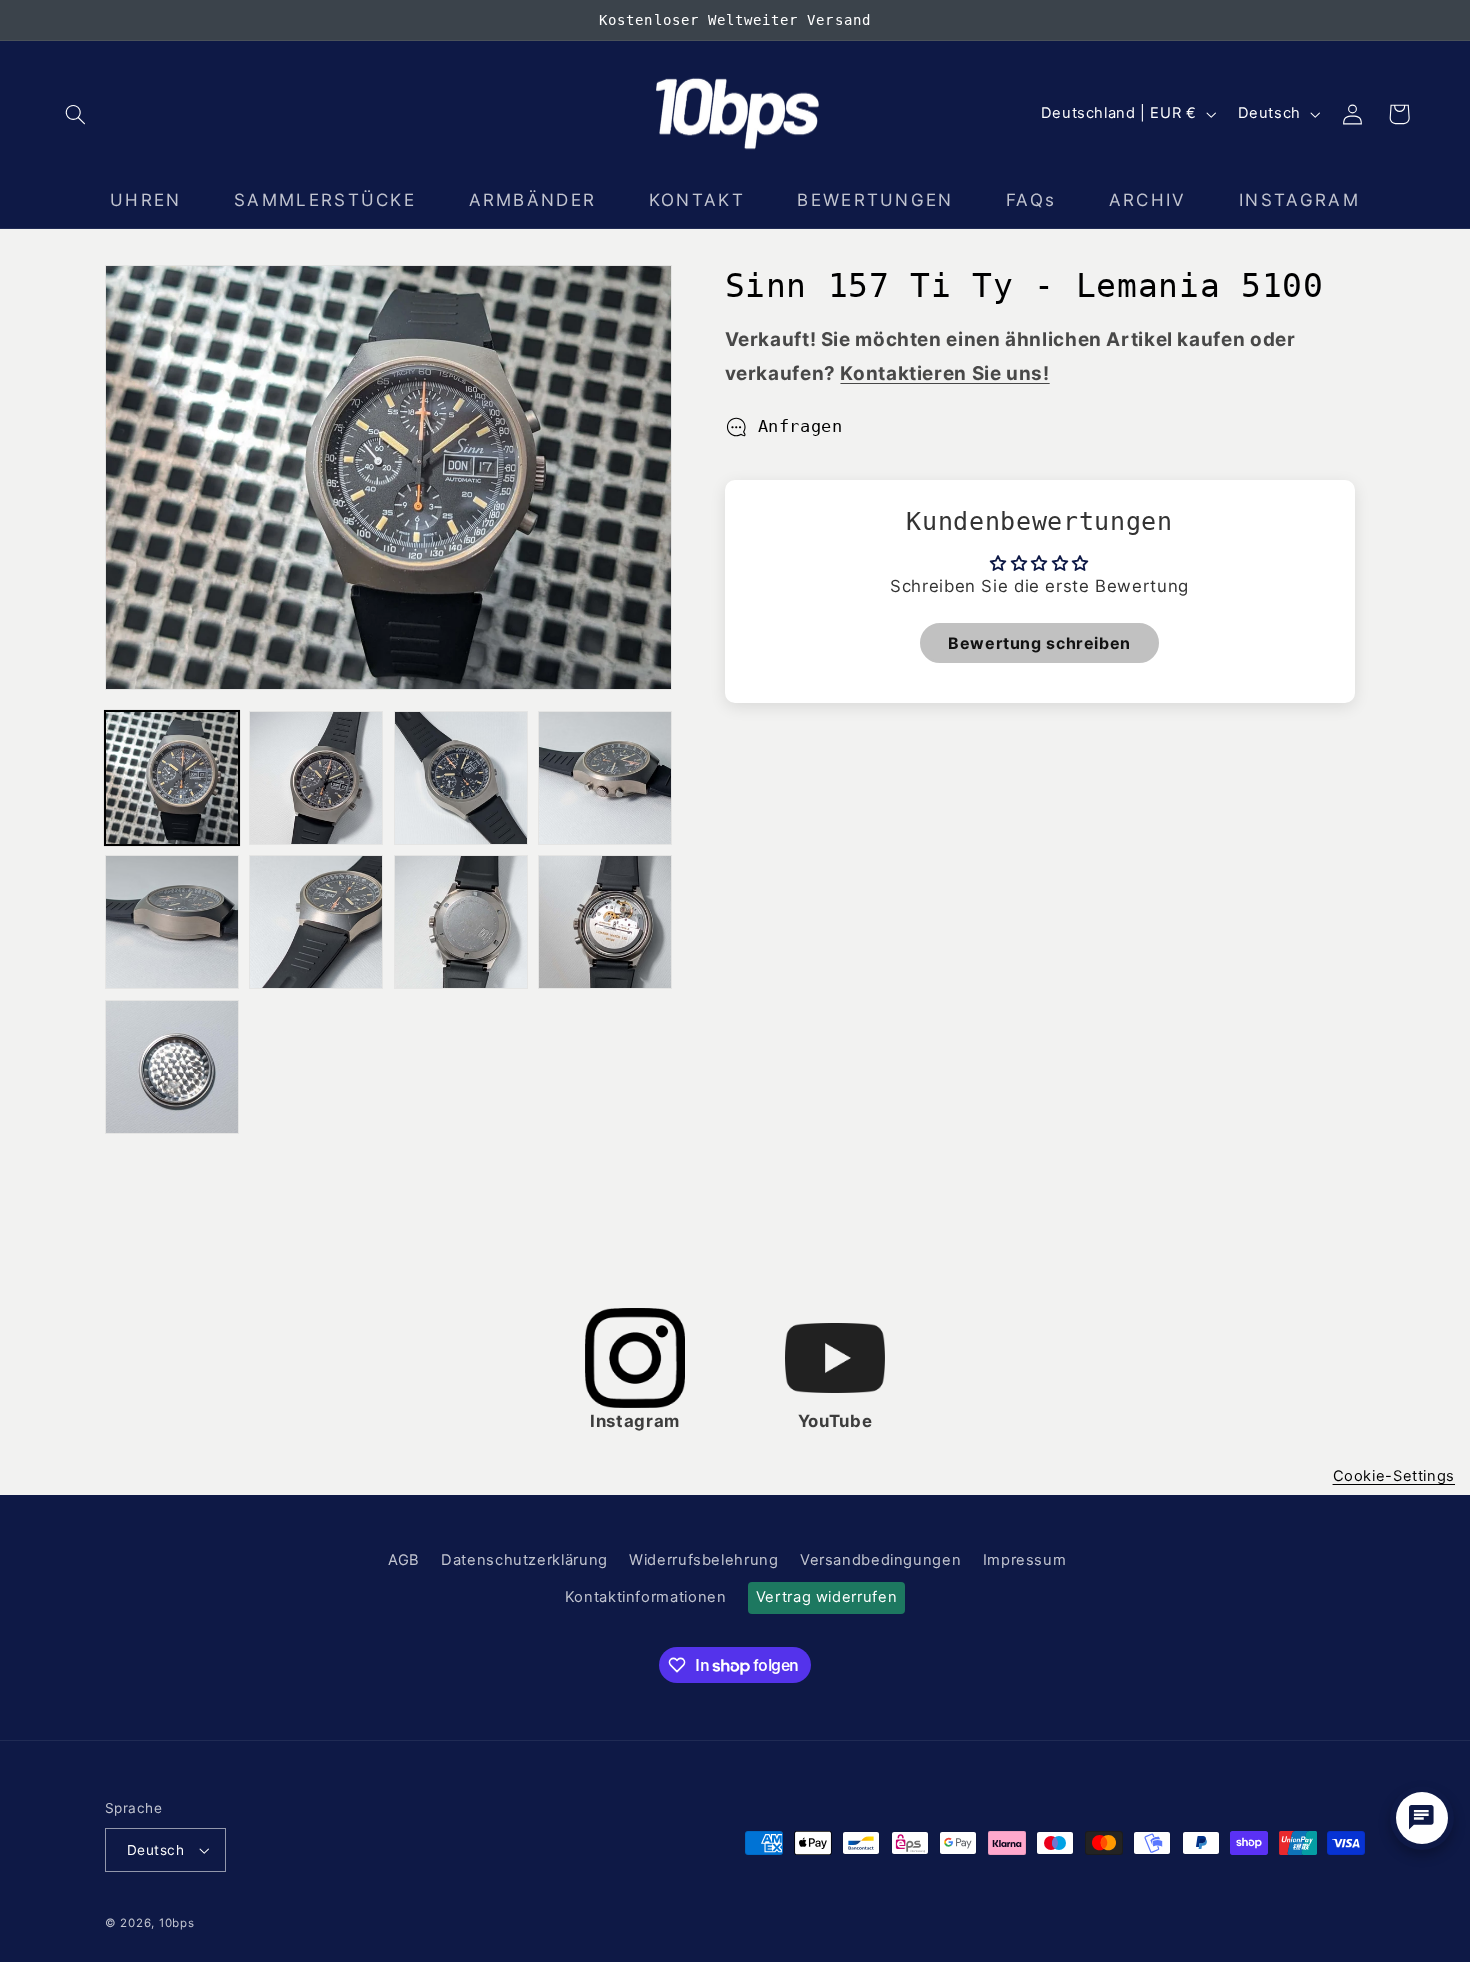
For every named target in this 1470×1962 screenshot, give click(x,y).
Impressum (1025, 1560)
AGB (404, 1560)
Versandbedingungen (880, 1560)
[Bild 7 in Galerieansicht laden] (461, 922)
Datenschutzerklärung (524, 1560)
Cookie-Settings (1394, 1476)
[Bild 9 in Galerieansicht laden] (172, 1067)
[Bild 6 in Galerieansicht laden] (316, 922)
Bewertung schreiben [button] (1039, 642)
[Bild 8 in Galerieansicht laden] (605, 922)
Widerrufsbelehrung (703, 1560)
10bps (177, 1923)
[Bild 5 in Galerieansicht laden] (172, 922)
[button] (76, 114)
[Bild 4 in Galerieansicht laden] (605, 778)
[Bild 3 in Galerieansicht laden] (461, 778)
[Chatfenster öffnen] (1422, 1818)
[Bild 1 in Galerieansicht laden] (172, 778)
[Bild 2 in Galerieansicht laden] (316, 778)
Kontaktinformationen (646, 1597)
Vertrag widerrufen (826, 1597)
